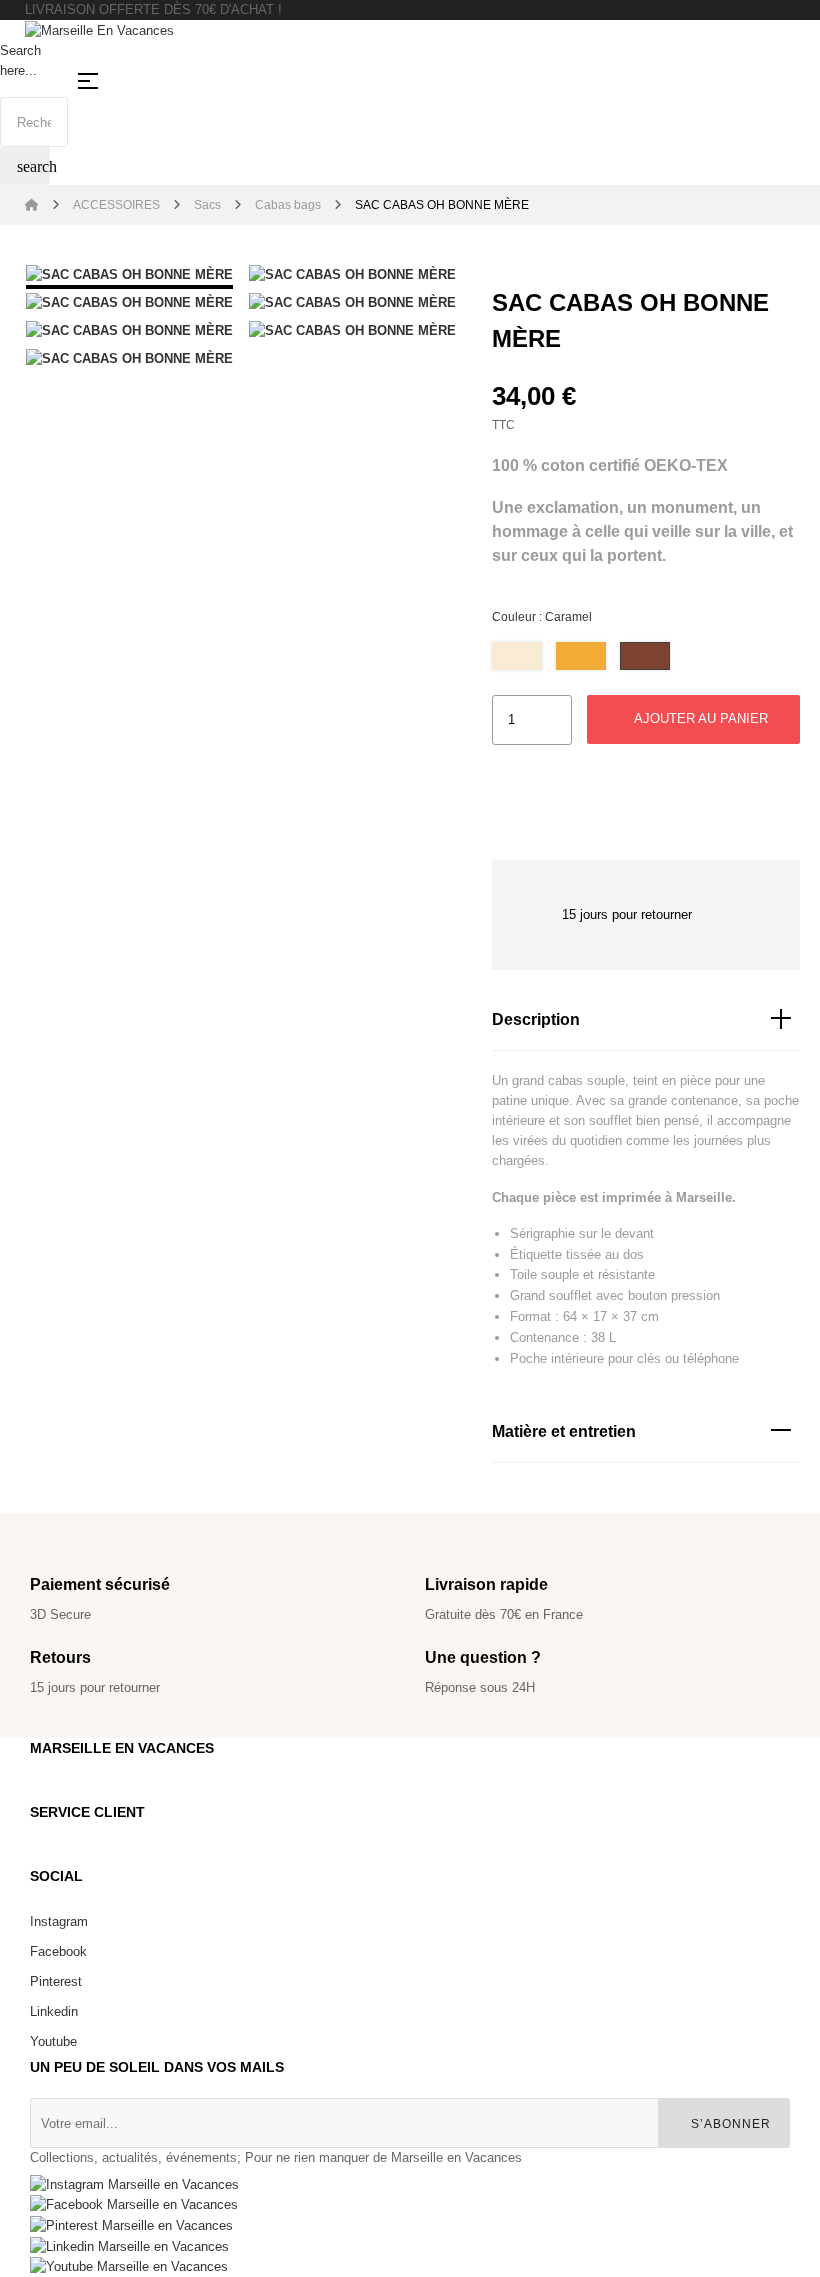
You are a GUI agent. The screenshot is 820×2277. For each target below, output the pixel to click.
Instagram (59, 1921)
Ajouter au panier (699, 718)
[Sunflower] (581, 656)
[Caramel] (645, 656)
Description (536, 1019)
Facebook (58, 1951)
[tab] (646, 1020)
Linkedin (54, 2011)
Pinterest (56, 1981)
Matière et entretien (564, 1431)
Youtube (53, 2041)
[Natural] (517, 656)
